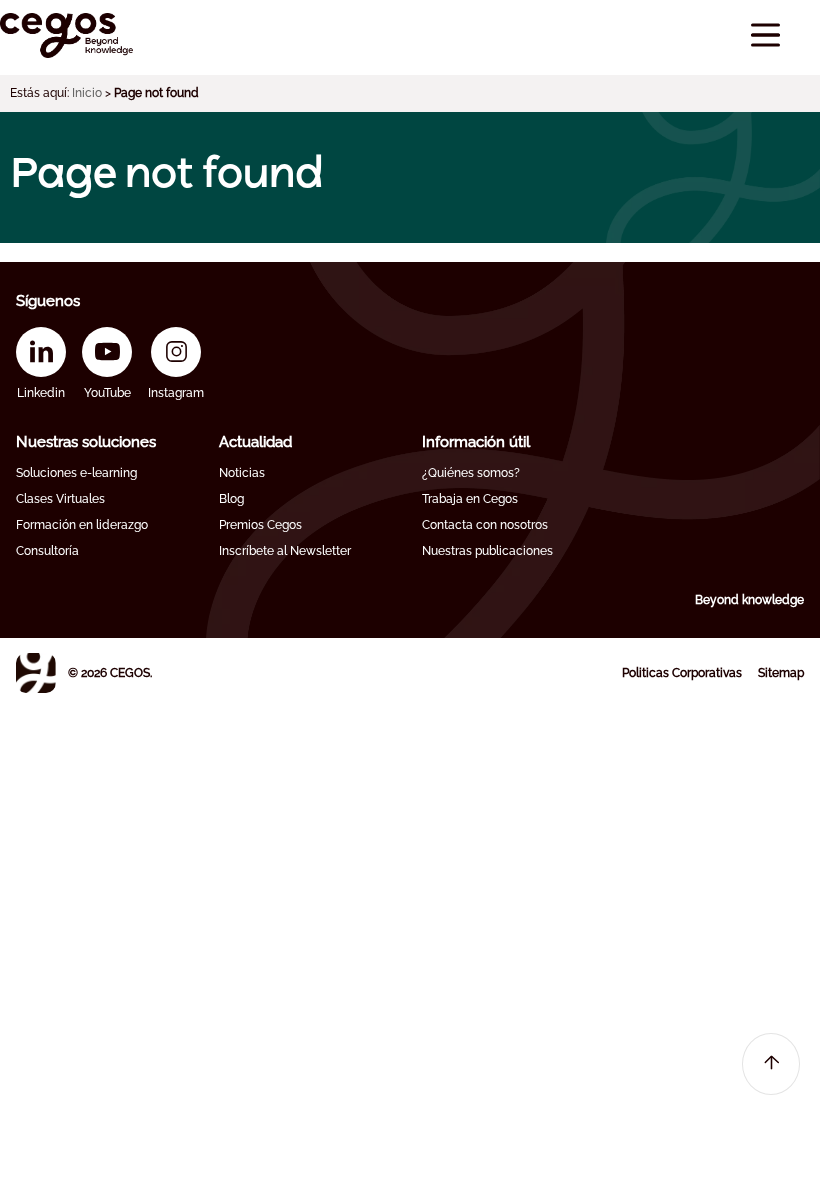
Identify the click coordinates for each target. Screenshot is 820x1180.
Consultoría (47, 551)
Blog (231, 499)
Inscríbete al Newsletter (285, 551)
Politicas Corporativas (682, 673)
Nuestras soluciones (86, 442)
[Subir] (771, 1064)
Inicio (87, 93)
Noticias (242, 473)
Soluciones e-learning (76, 473)
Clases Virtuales (60, 499)
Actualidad (255, 442)
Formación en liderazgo (82, 525)
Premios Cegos (260, 525)
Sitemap (781, 673)
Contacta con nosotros (485, 525)
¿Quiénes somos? (471, 473)
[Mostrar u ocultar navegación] (765, 35)
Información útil (476, 442)
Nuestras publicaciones (487, 551)
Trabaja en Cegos (470, 499)
